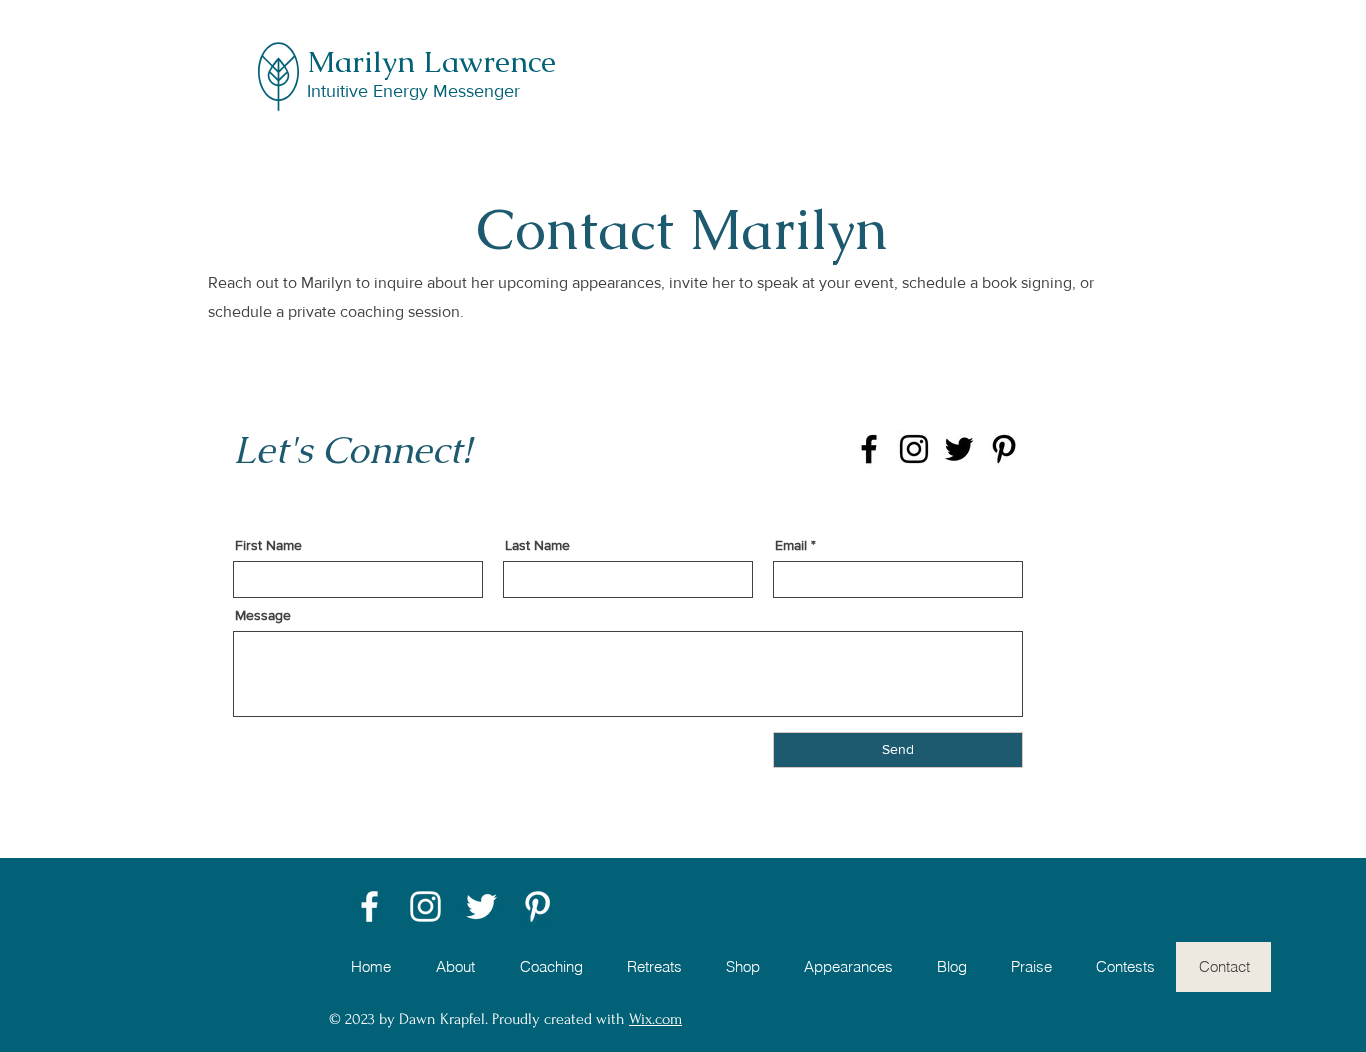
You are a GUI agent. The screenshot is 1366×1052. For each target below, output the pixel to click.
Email (791, 545)
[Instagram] (914, 449)
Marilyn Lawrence (431, 61)
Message (263, 615)
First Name (268, 545)
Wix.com (655, 1019)
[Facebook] (869, 449)
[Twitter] (959, 449)
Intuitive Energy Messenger (413, 91)
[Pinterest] (1004, 449)
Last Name (537, 545)
